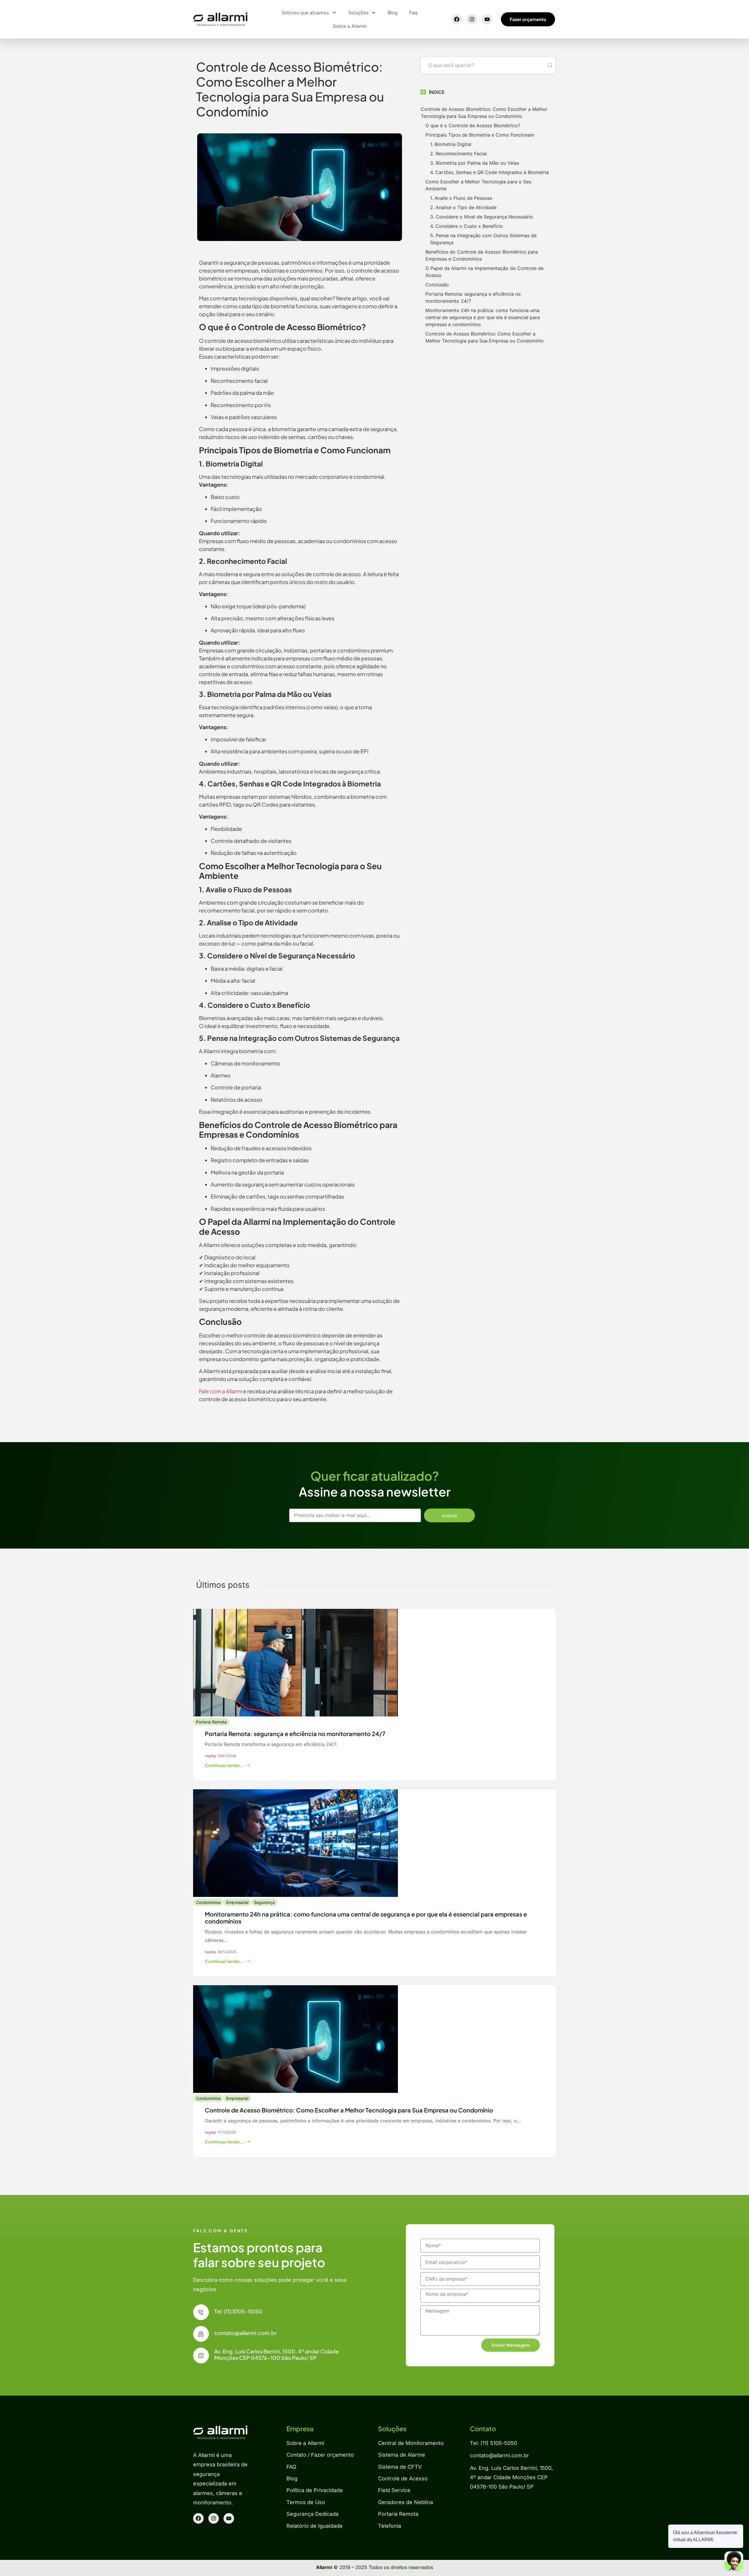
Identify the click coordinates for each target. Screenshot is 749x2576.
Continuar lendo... (225, 1765)
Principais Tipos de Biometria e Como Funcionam (480, 135)
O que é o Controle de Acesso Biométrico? (473, 125)
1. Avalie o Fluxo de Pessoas (461, 198)
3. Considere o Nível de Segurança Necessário (482, 217)
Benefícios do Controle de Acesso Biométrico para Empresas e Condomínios (482, 255)
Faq (413, 13)
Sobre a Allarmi (350, 26)
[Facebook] (457, 19)
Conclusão (437, 285)
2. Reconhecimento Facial (458, 154)
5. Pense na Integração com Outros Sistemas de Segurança (483, 239)
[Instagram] (472, 19)
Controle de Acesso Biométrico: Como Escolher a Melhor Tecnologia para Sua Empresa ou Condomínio (484, 113)
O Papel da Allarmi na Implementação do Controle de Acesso (485, 272)
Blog (393, 13)
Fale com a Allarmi (221, 1391)
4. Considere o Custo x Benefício (467, 226)
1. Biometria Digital (451, 144)
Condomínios (208, 1902)
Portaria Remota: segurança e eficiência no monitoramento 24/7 (473, 297)
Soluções (358, 13)
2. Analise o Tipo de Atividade (463, 207)
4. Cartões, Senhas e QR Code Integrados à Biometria (489, 172)
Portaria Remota (211, 1722)
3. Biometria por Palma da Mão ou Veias (475, 163)
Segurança (264, 1902)
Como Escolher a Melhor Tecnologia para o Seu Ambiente (478, 185)
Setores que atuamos (305, 13)
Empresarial (237, 1902)
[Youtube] (487, 19)
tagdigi (210, 1756)
